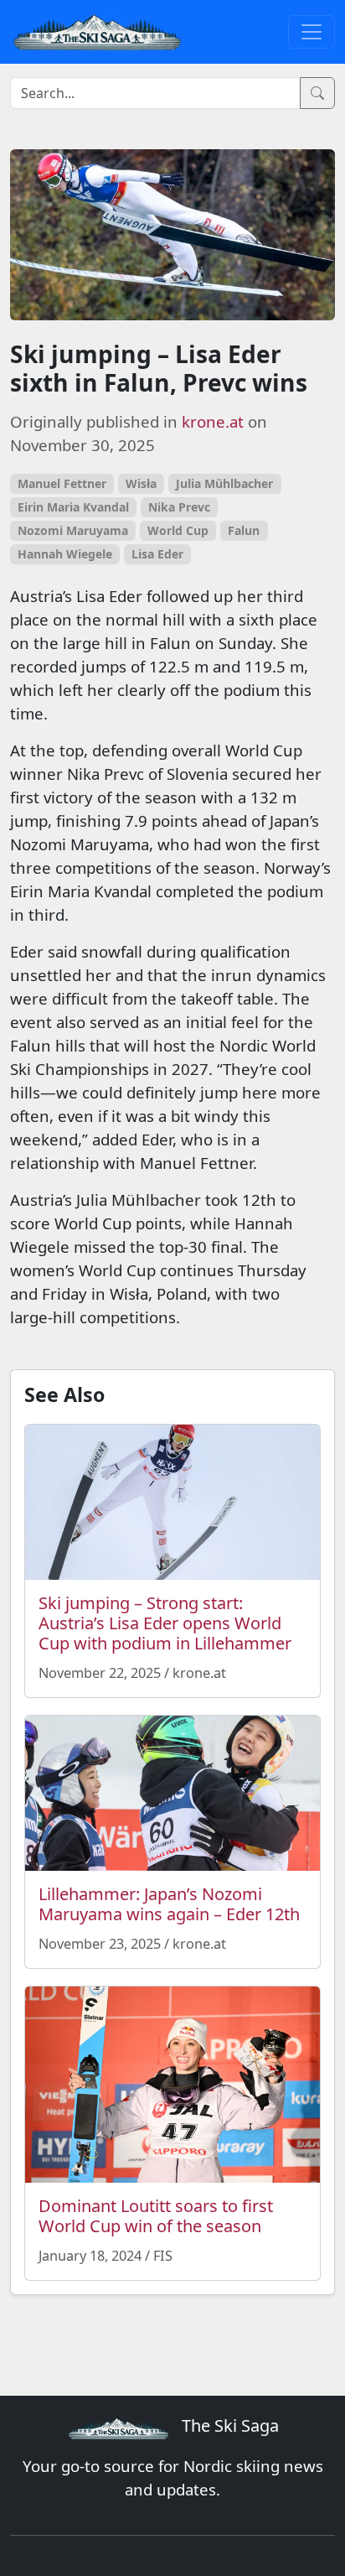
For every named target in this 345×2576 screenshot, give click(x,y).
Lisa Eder (157, 554)
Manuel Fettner (62, 483)
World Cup (178, 530)
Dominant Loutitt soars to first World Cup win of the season (156, 2216)
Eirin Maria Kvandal (73, 507)
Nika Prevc (179, 507)
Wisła (141, 483)
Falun (244, 530)
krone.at (213, 421)
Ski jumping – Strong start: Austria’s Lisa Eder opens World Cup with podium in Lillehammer (165, 1623)
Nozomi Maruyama (73, 530)
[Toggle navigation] (312, 32)
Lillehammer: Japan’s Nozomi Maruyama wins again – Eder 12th (169, 1904)
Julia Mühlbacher (224, 483)
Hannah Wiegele (65, 554)
